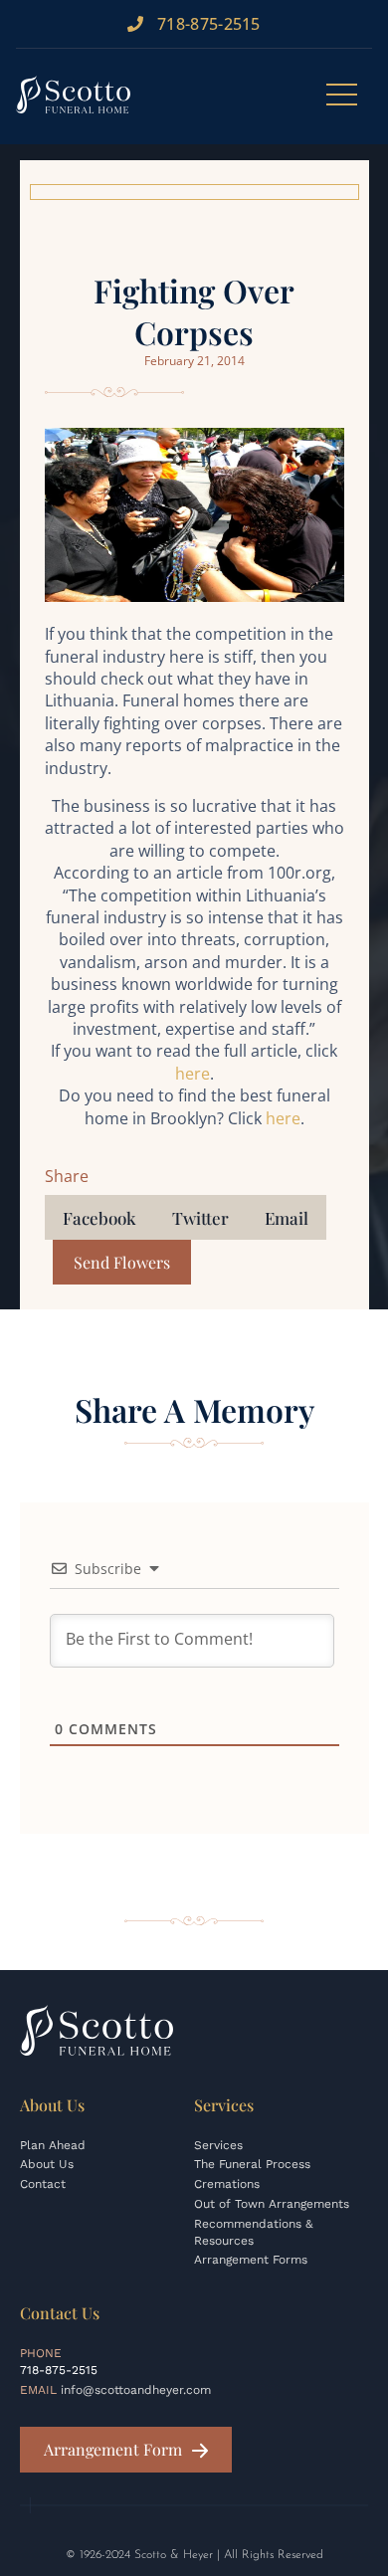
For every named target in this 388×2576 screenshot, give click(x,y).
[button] (99, 1217)
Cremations (227, 2184)
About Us (47, 2164)
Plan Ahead (53, 2145)
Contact (43, 2184)
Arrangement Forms (251, 2260)
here (193, 1074)
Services (218, 2145)
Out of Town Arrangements (272, 2204)
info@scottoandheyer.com (136, 2390)
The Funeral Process (252, 2164)
